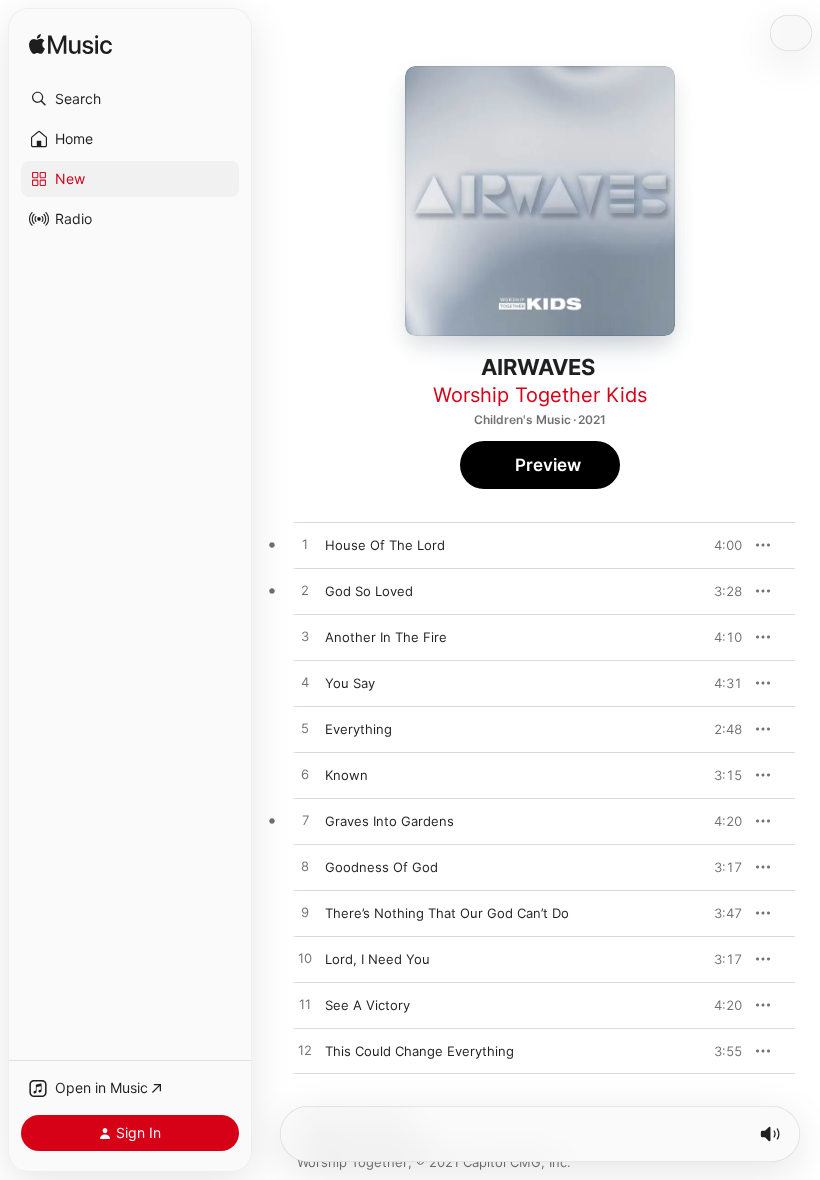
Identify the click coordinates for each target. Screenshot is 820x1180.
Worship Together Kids (540, 395)
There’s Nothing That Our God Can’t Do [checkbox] (447, 913)
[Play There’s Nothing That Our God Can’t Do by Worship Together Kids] (305, 913)
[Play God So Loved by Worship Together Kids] (305, 591)
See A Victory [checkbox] (367, 1005)
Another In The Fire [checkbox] (386, 637)
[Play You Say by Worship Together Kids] (305, 683)
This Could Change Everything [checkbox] (419, 1051)
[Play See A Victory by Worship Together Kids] (305, 1005)
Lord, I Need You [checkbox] (377, 959)
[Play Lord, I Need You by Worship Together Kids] (305, 959)
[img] (70, 45)
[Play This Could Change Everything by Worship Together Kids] (305, 1051)
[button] (130, 99)
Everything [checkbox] (358, 729)
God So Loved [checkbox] (369, 591)
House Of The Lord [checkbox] (385, 545)
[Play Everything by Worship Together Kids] (305, 729)
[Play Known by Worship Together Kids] (305, 775)
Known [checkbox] (346, 775)
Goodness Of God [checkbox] (381, 867)
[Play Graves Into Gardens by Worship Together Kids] (305, 821)
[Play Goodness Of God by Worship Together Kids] (305, 867)
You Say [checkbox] (350, 683)
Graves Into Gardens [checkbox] (389, 821)
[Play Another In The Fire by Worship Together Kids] (305, 637)
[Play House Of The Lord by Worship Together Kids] (305, 545)
